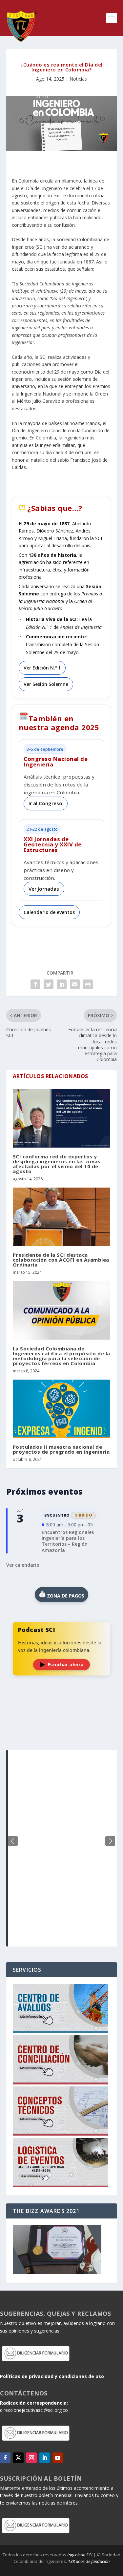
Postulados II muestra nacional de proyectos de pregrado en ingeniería (61, 1449)
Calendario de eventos (49, 912)
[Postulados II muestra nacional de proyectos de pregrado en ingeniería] (62, 1409)
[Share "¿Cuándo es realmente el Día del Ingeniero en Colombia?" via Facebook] (35, 984)
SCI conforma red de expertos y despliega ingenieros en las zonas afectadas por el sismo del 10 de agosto (57, 1164)
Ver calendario (23, 1565)
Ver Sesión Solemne (46, 684)
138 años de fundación (89, 2561)
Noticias (78, 79)
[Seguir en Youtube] (58, 2458)
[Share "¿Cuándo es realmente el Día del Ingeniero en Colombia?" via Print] (88, 984)
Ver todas (62, 1734)
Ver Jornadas (44, 889)
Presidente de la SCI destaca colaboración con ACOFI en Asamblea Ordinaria (61, 1260)
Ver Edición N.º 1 (42, 668)
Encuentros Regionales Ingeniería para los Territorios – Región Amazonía (68, 1541)
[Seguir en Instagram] (31, 2458)
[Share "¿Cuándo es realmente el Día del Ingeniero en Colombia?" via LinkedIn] (62, 984)
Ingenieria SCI (80, 2555)
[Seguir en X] (18, 2458)
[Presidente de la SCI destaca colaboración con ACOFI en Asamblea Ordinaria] (62, 1217)
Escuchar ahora (66, 1665)
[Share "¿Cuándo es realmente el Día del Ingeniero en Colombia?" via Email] (75, 984)
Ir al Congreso (45, 803)
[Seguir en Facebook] (5, 2458)
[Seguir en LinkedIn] (45, 2458)
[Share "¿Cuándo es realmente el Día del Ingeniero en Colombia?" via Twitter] (49, 984)
